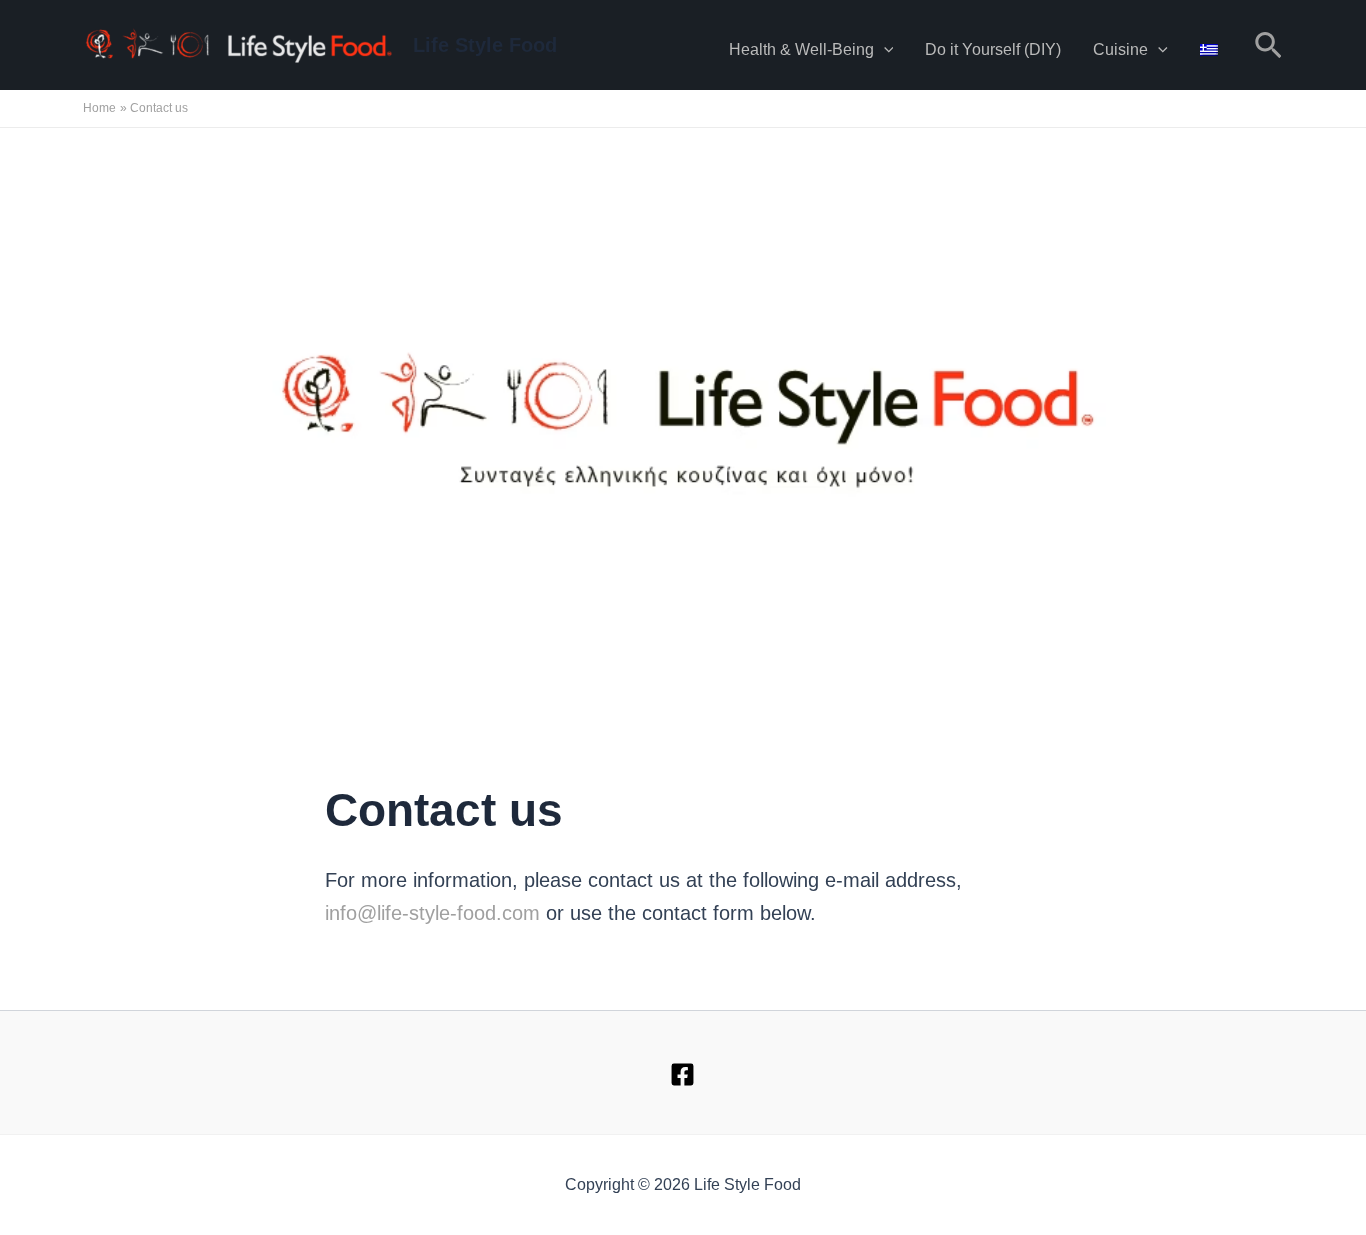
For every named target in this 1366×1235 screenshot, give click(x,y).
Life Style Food (485, 45)
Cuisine (1120, 49)
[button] (884, 50)
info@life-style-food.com (432, 913)
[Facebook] (682, 1074)
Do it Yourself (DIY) (993, 49)
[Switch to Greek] (1209, 45)
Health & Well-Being (801, 49)
